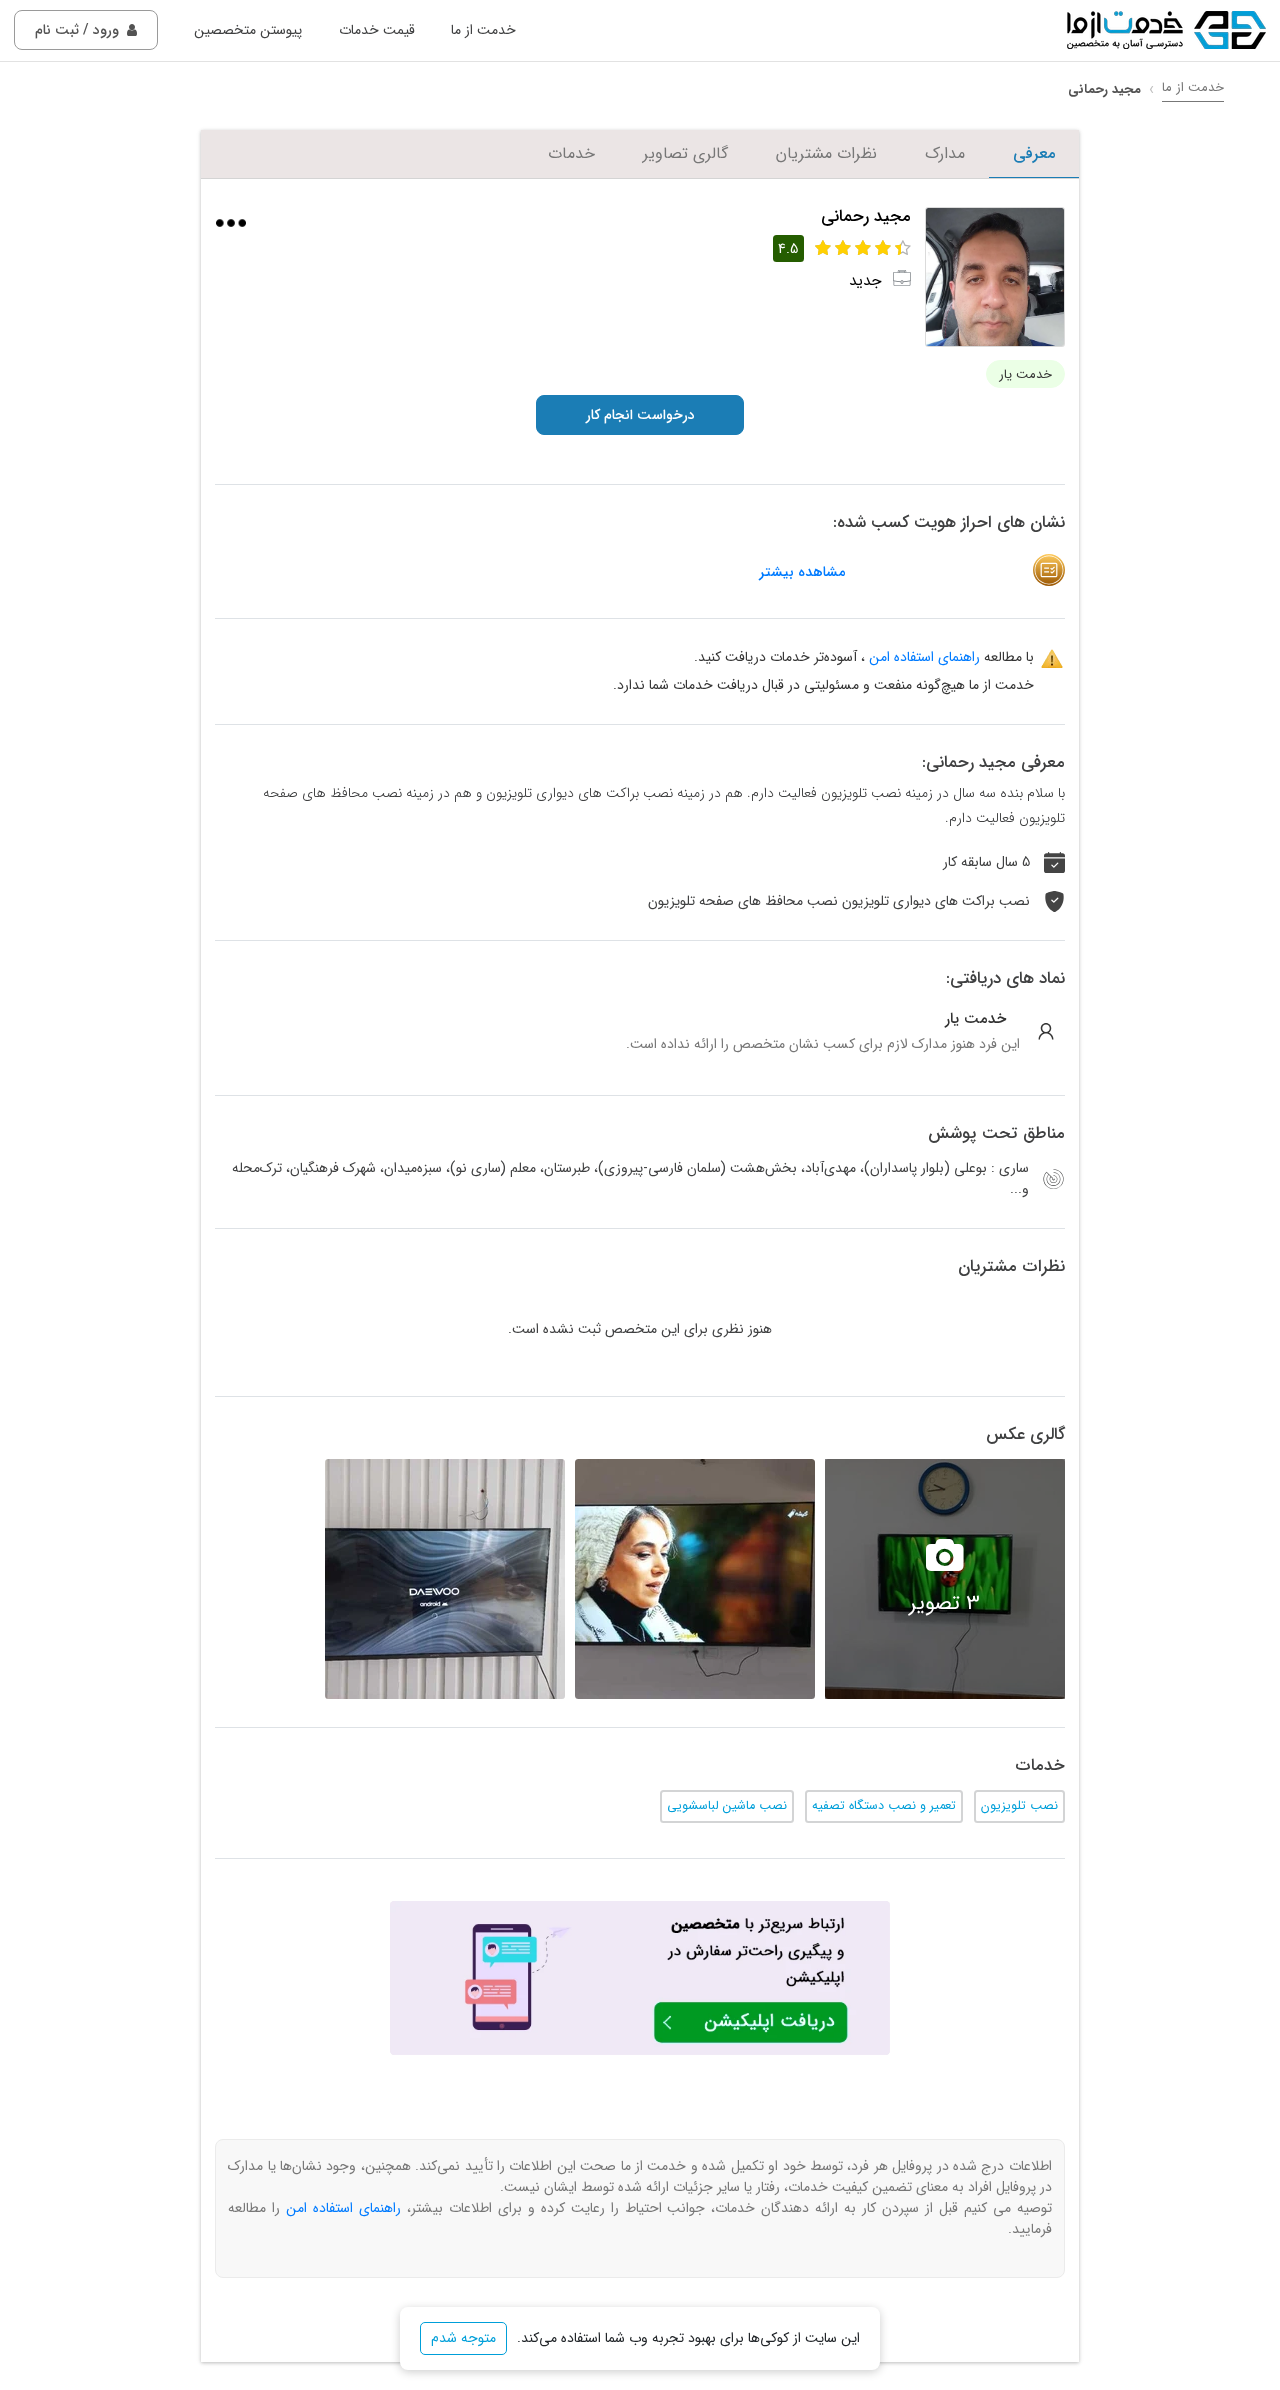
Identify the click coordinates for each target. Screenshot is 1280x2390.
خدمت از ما (483, 30)
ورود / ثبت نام (77, 30)
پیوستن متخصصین (248, 30)
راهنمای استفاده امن (924, 657)
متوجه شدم (463, 2338)
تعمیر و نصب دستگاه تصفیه (884, 1806)
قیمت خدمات (377, 30)
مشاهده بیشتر (802, 572)
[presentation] (1085, 1579)
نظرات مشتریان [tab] (826, 153)
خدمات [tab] (571, 153)
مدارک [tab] (945, 153)
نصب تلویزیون (1019, 1806)
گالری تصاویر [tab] (685, 153)
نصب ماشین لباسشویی (727, 1806)
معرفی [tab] (1034, 153)
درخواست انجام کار (640, 415)
